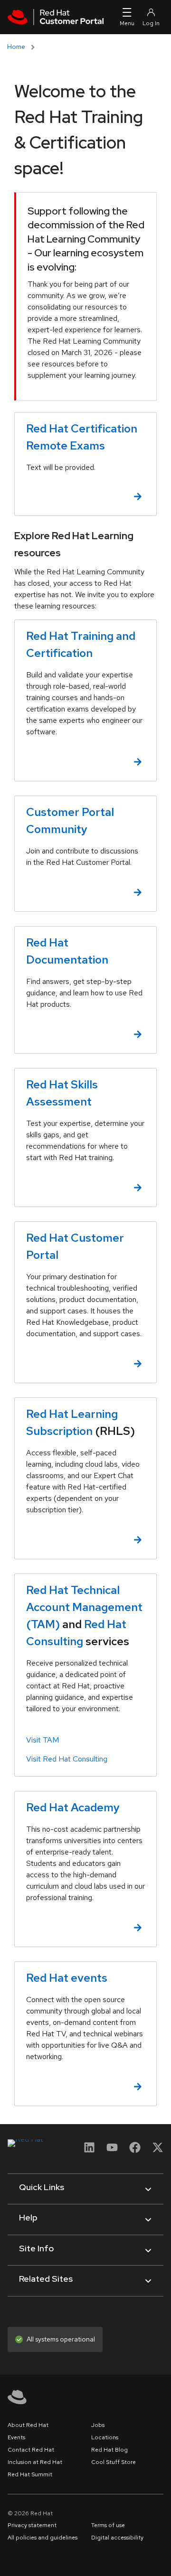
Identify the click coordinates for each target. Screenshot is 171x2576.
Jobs (98, 2425)
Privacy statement (32, 2525)
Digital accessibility (117, 2538)
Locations (105, 2437)
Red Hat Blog (109, 2450)
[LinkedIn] (89, 2150)
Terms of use (108, 2525)
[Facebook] (135, 2150)
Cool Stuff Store (114, 2462)
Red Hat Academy (73, 1807)
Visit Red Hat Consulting (67, 1759)
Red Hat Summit (30, 2474)
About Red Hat (28, 2425)
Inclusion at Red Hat (35, 2462)
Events (16, 2437)
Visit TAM (43, 1740)
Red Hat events (67, 1978)
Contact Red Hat (31, 2450)
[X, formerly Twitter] (158, 2147)
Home (16, 47)
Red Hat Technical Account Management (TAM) (84, 1607)
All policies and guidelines (43, 2538)
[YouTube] (112, 2150)
